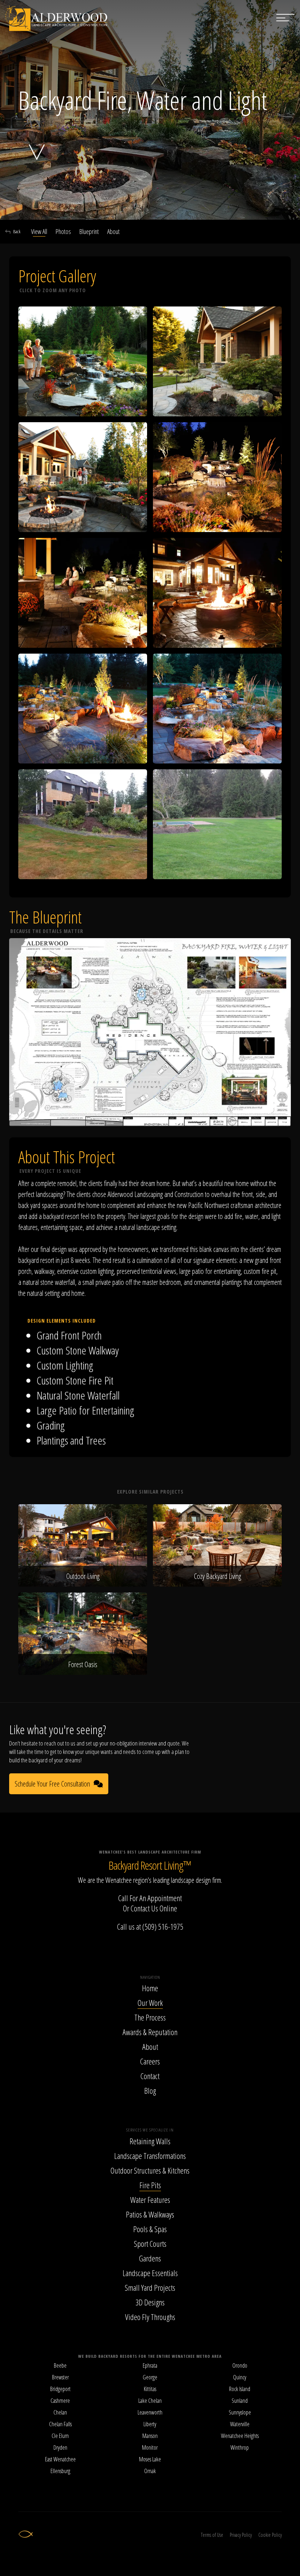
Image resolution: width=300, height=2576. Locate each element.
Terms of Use (212, 2535)
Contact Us (144, 1908)
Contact (150, 2076)
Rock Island (240, 2389)
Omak (150, 2471)
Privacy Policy (241, 2535)
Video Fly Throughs (150, 2317)
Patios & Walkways (150, 2214)
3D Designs (150, 2302)
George (150, 2377)
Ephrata (150, 2365)
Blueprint (89, 231)
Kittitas (150, 2389)
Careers (150, 2061)
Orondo (240, 2365)
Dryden (60, 2447)
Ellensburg (60, 2471)
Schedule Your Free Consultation (52, 1784)
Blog (150, 2090)
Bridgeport (60, 2389)
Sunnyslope (240, 2412)
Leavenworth (150, 2412)
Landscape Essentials (150, 2273)
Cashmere (60, 2401)
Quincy (240, 2377)
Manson (150, 2436)
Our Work (150, 2003)
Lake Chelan (150, 2401)
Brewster (60, 2377)
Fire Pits (150, 2185)
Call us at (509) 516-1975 (150, 1926)
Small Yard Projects (150, 2287)
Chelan (60, 2412)
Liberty (150, 2424)
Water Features (150, 2200)
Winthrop (240, 2447)
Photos (63, 231)
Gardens (150, 2258)
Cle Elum (60, 2436)
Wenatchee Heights (240, 2436)
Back (17, 231)
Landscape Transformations (150, 2156)
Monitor (150, 2447)
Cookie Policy (270, 2535)
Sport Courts (150, 2244)
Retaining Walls (150, 2141)
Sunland (240, 2401)
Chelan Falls (60, 2424)
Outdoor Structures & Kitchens (150, 2170)
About (113, 231)
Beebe (60, 2365)
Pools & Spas (150, 2229)
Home (150, 1988)
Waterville (240, 2424)
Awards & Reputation (150, 2032)
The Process (150, 2017)
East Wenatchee (60, 2459)
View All (39, 231)
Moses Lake (150, 2459)
